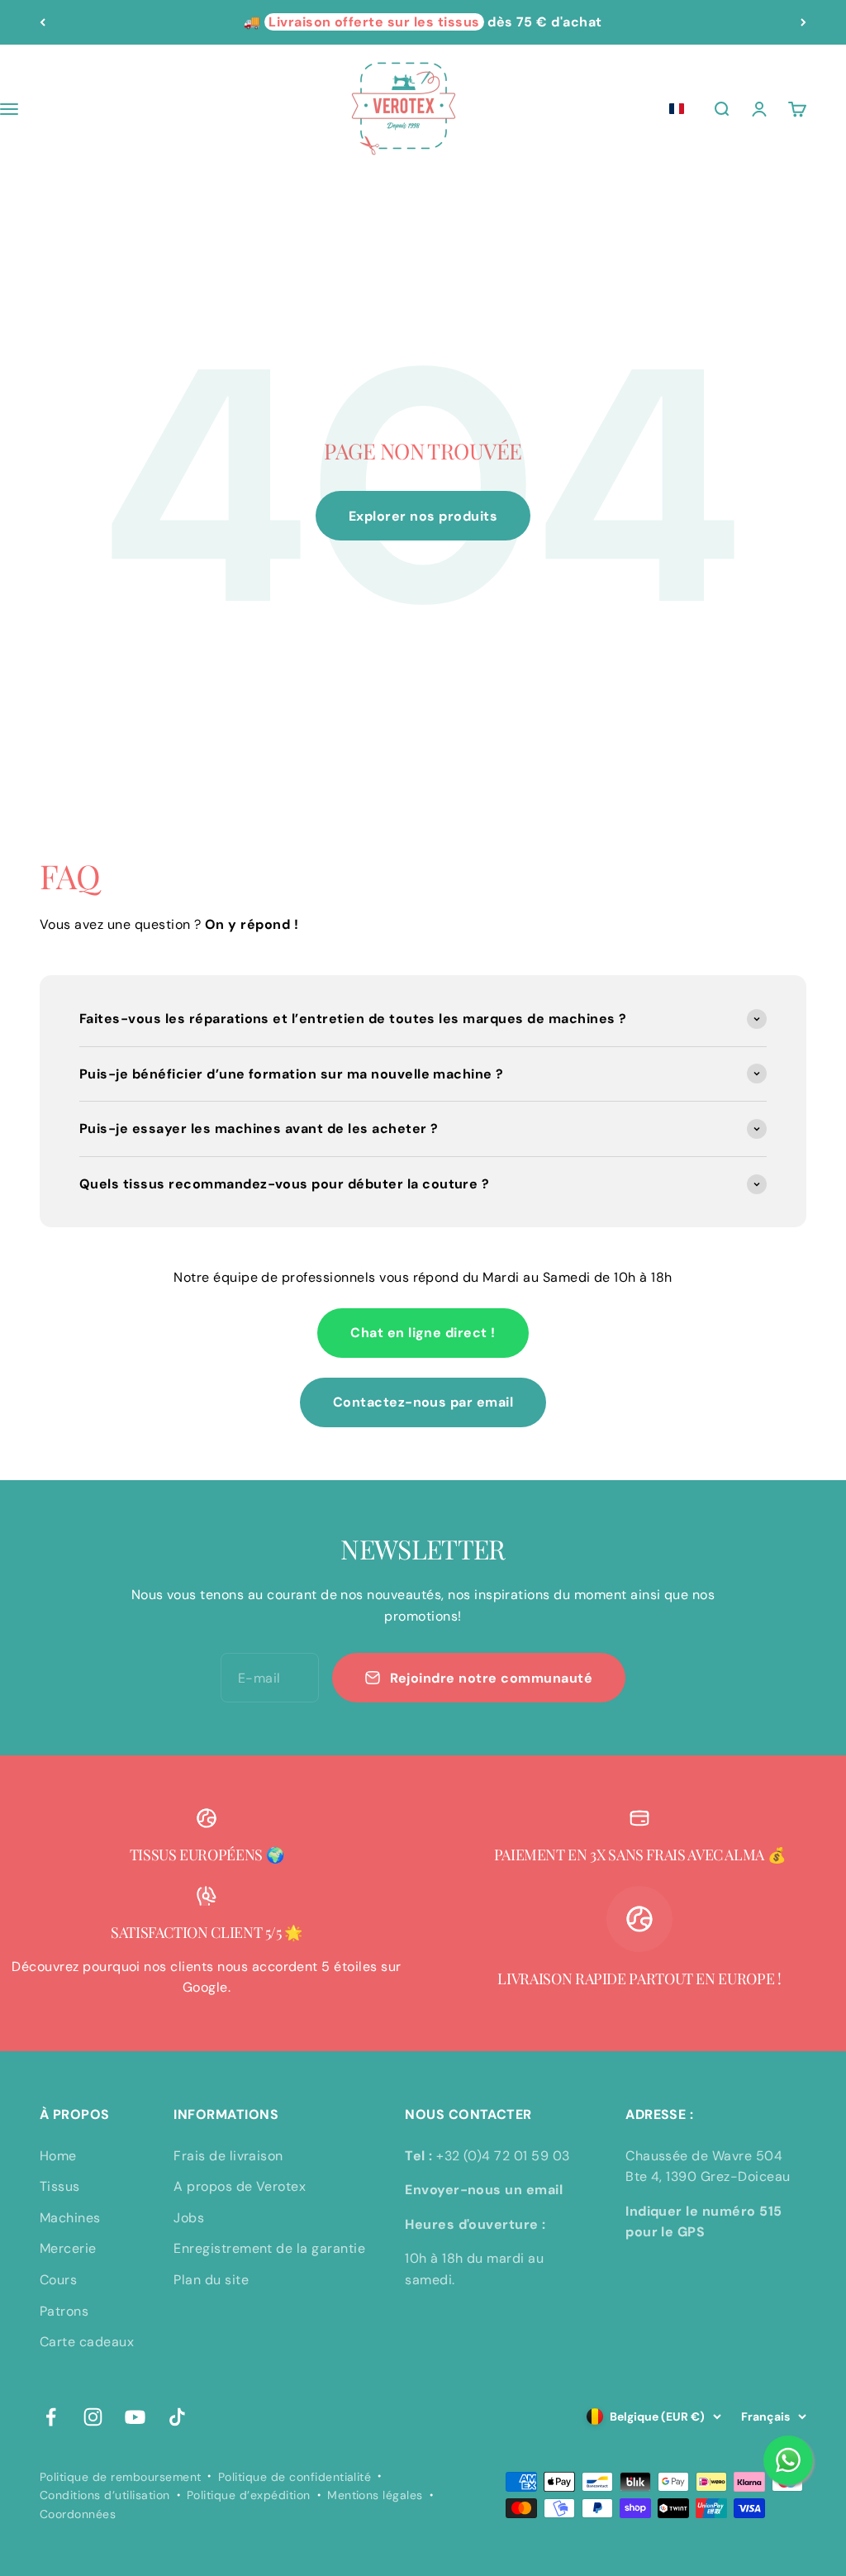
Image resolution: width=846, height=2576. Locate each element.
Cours (58, 2280)
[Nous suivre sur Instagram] (93, 2417)
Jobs (189, 2218)
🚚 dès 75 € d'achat (423, 22)
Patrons (64, 2311)
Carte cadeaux (87, 2342)
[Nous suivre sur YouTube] (135, 2417)
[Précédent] (43, 22)
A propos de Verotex (240, 2186)
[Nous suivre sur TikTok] (177, 2417)
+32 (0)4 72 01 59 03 (503, 2156)
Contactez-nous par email (423, 1402)
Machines (70, 2218)
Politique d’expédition (249, 2495)
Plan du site (211, 2280)
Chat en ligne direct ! (423, 1333)
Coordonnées (78, 2514)
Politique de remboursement (120, 2477)
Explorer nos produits (423, 516)
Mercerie (68, 2248)
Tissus (60, 2186)
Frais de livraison (228, 2156)
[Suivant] (803, 22)
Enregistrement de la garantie (269, 2248)
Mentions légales (375, 2495)
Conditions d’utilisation (105, 2495)
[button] (677, 109)
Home (58, 2156)
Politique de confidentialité (295, 2477)
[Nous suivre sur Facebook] (51, 2417)
